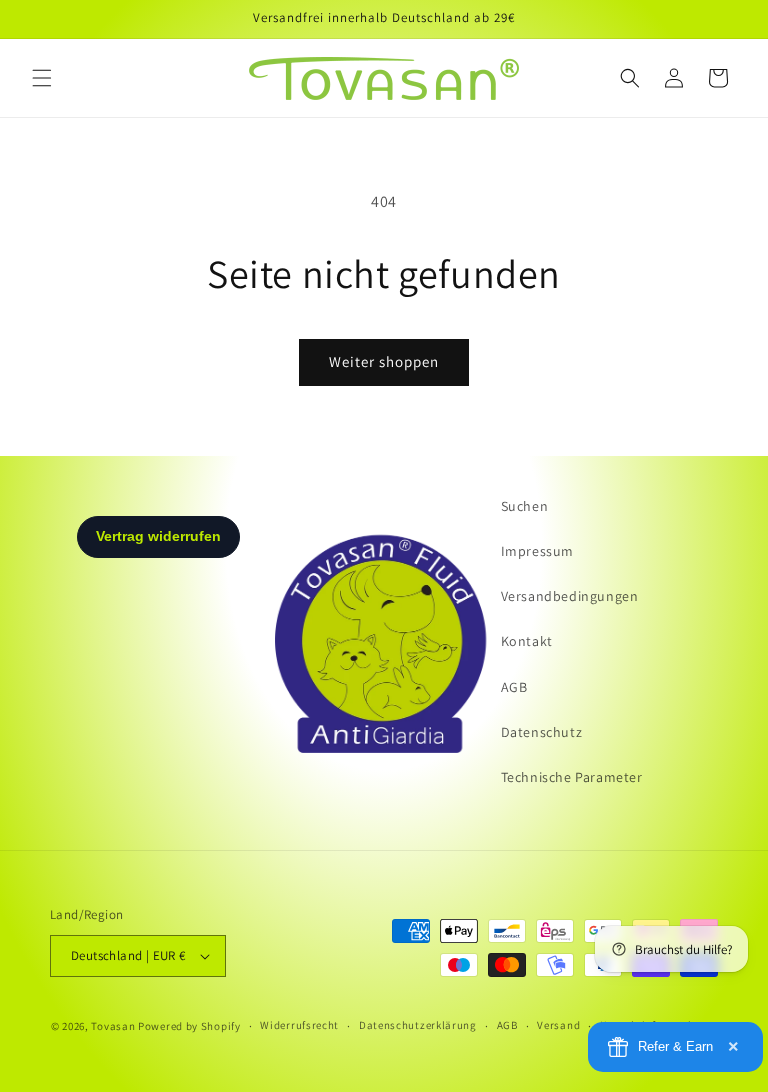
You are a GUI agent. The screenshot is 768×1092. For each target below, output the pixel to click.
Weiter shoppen (384, 361)
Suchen (525, 506)
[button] (42, 78)
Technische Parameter (572, 777)
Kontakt (527, 641)
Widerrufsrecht (299, 1025)
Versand (558, 1025)
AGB (514, 687)
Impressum (537, 551)
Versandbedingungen (570, 596)
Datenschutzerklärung (418, 1025)
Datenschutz (542, 732)
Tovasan (113, 1026)
